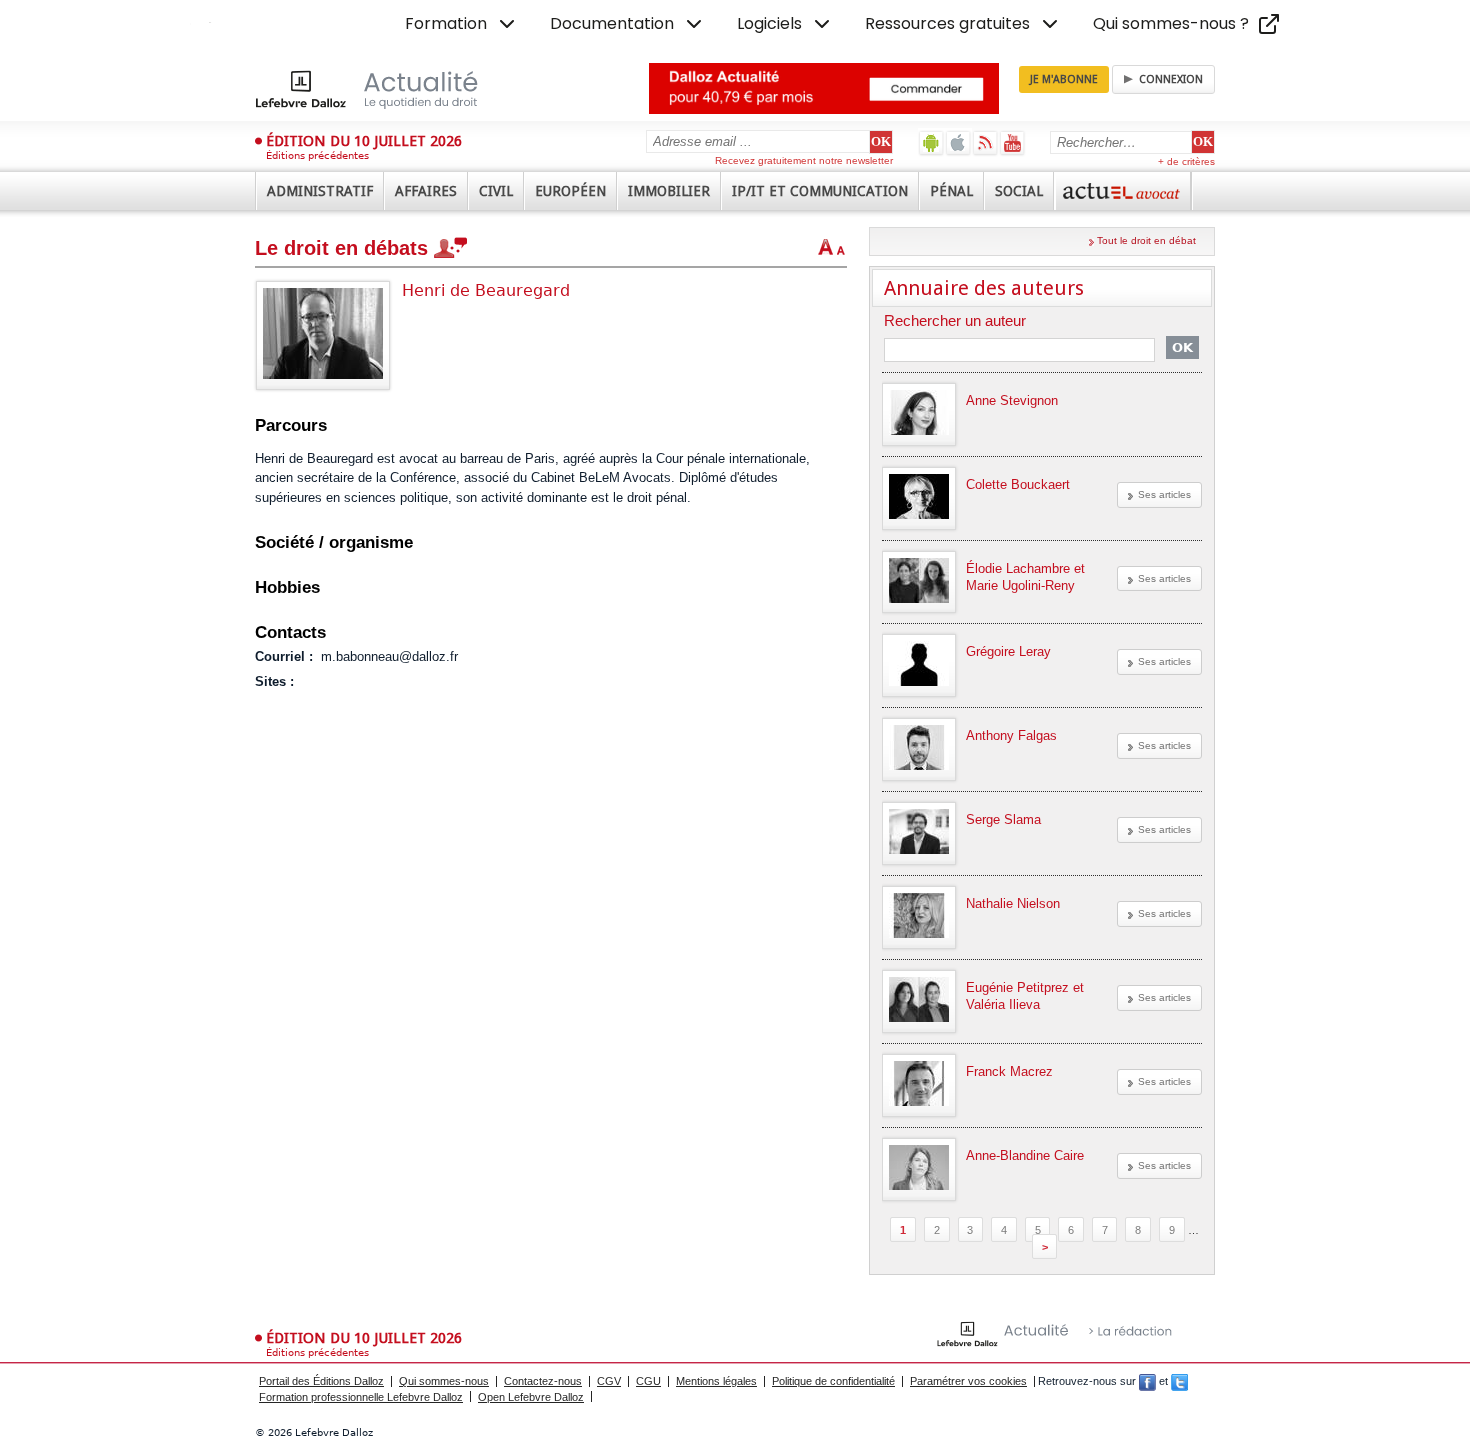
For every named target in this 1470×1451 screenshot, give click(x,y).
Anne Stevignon (1012, 400)
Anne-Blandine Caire (1025, 1155)
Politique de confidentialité (833, 1381)
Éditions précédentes (317, 155)
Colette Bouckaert (1018, 484)
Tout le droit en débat (1146, 240)
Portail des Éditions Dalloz (321, 1381)
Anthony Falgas (1011, 735)
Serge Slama (1003, 819)
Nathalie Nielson (1013, 903)
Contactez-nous (543, 1381)
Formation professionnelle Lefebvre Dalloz (361, 1397)
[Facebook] (1147, 1381)
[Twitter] (1179, 1381)
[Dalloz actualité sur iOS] (958, 142)
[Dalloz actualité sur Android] (931, 142)
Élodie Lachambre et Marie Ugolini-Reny (1025, 577)
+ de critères (1186, 161)
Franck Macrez (1009, 1071)
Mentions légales (716, 1381)
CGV (609, 1381)
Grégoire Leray (1008, 651)
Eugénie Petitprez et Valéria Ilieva (1025, 996)
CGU (648, 1381)
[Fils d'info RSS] (985, 142)
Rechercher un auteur (955, 321)
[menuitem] (462, 24)
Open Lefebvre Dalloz (531, 1397)
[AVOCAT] (1123, 191)
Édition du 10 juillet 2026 (364, 141)
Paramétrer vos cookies (968, 1381)
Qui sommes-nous (444, 1381)
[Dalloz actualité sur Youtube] (1012, 142)
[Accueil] (387, 89)
